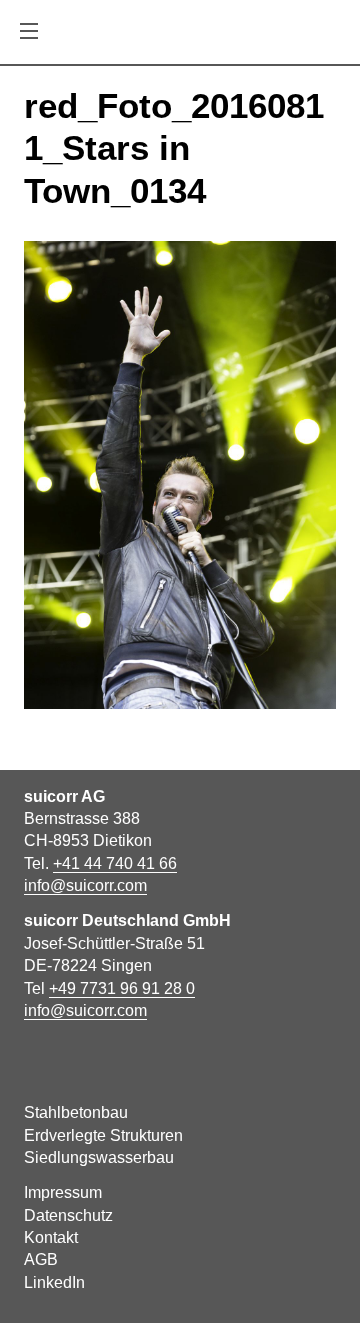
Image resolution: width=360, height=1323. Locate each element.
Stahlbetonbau (76, 1112)
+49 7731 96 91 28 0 (122, 988)
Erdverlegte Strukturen (103, 1135)
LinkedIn (54, 1282)
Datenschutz (68, 1215)
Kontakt (51, 1237)
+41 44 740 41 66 (115, 863)
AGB (41, 1259)
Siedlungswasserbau (99, 1157)
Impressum (63, 1192)
